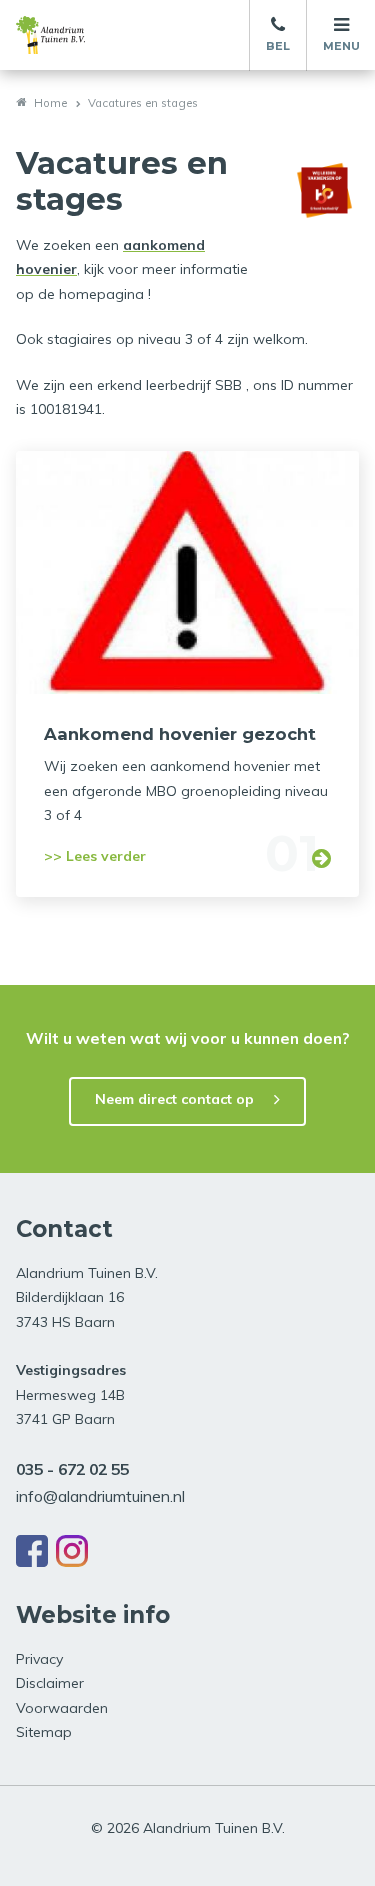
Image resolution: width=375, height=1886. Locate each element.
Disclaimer (50, 1683)
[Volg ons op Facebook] (32, 1551)
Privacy (39, 1659)
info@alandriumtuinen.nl (100, 1496)
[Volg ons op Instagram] (72, 1551)
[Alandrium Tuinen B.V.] (71, 35)
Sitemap (44, 1732)
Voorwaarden (62, 1708)
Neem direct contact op (174, 1099)
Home (50, 103)
